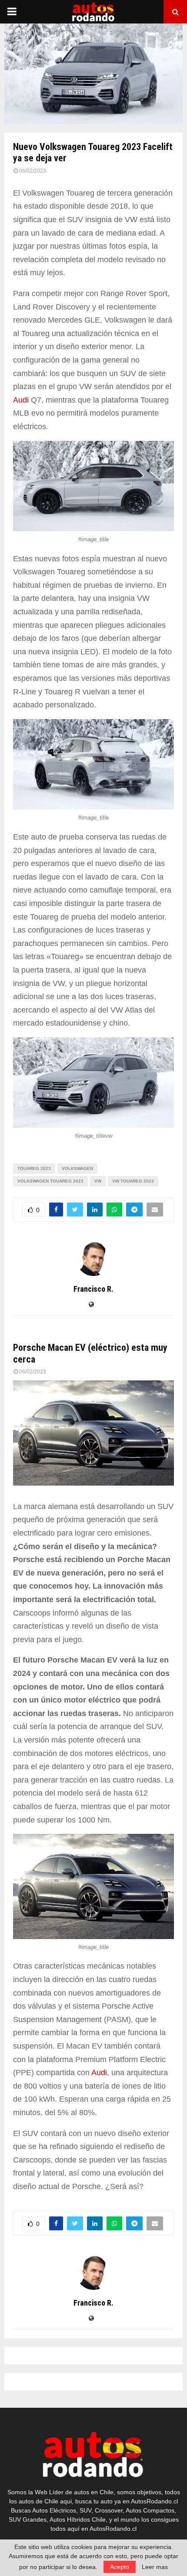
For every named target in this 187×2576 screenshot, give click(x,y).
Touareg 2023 (34, 1168)
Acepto (120, 2567)
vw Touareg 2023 (133, 1181)
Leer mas (155, 2567)
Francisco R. (93, 1289)
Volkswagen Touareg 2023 (50, 1181)
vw (98, 1181)
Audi (21, 400)
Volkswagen (77, 1168)
